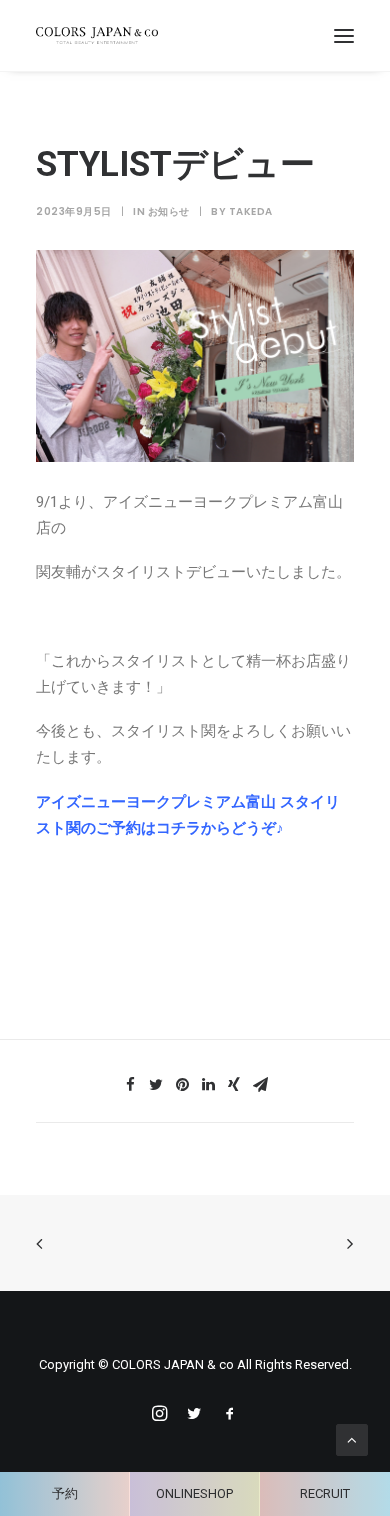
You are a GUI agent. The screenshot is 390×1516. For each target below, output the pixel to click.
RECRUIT (325, 1493)
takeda (251, 211)
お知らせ (169, 211)
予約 (65, 1493)
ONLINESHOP (194, 1493)
